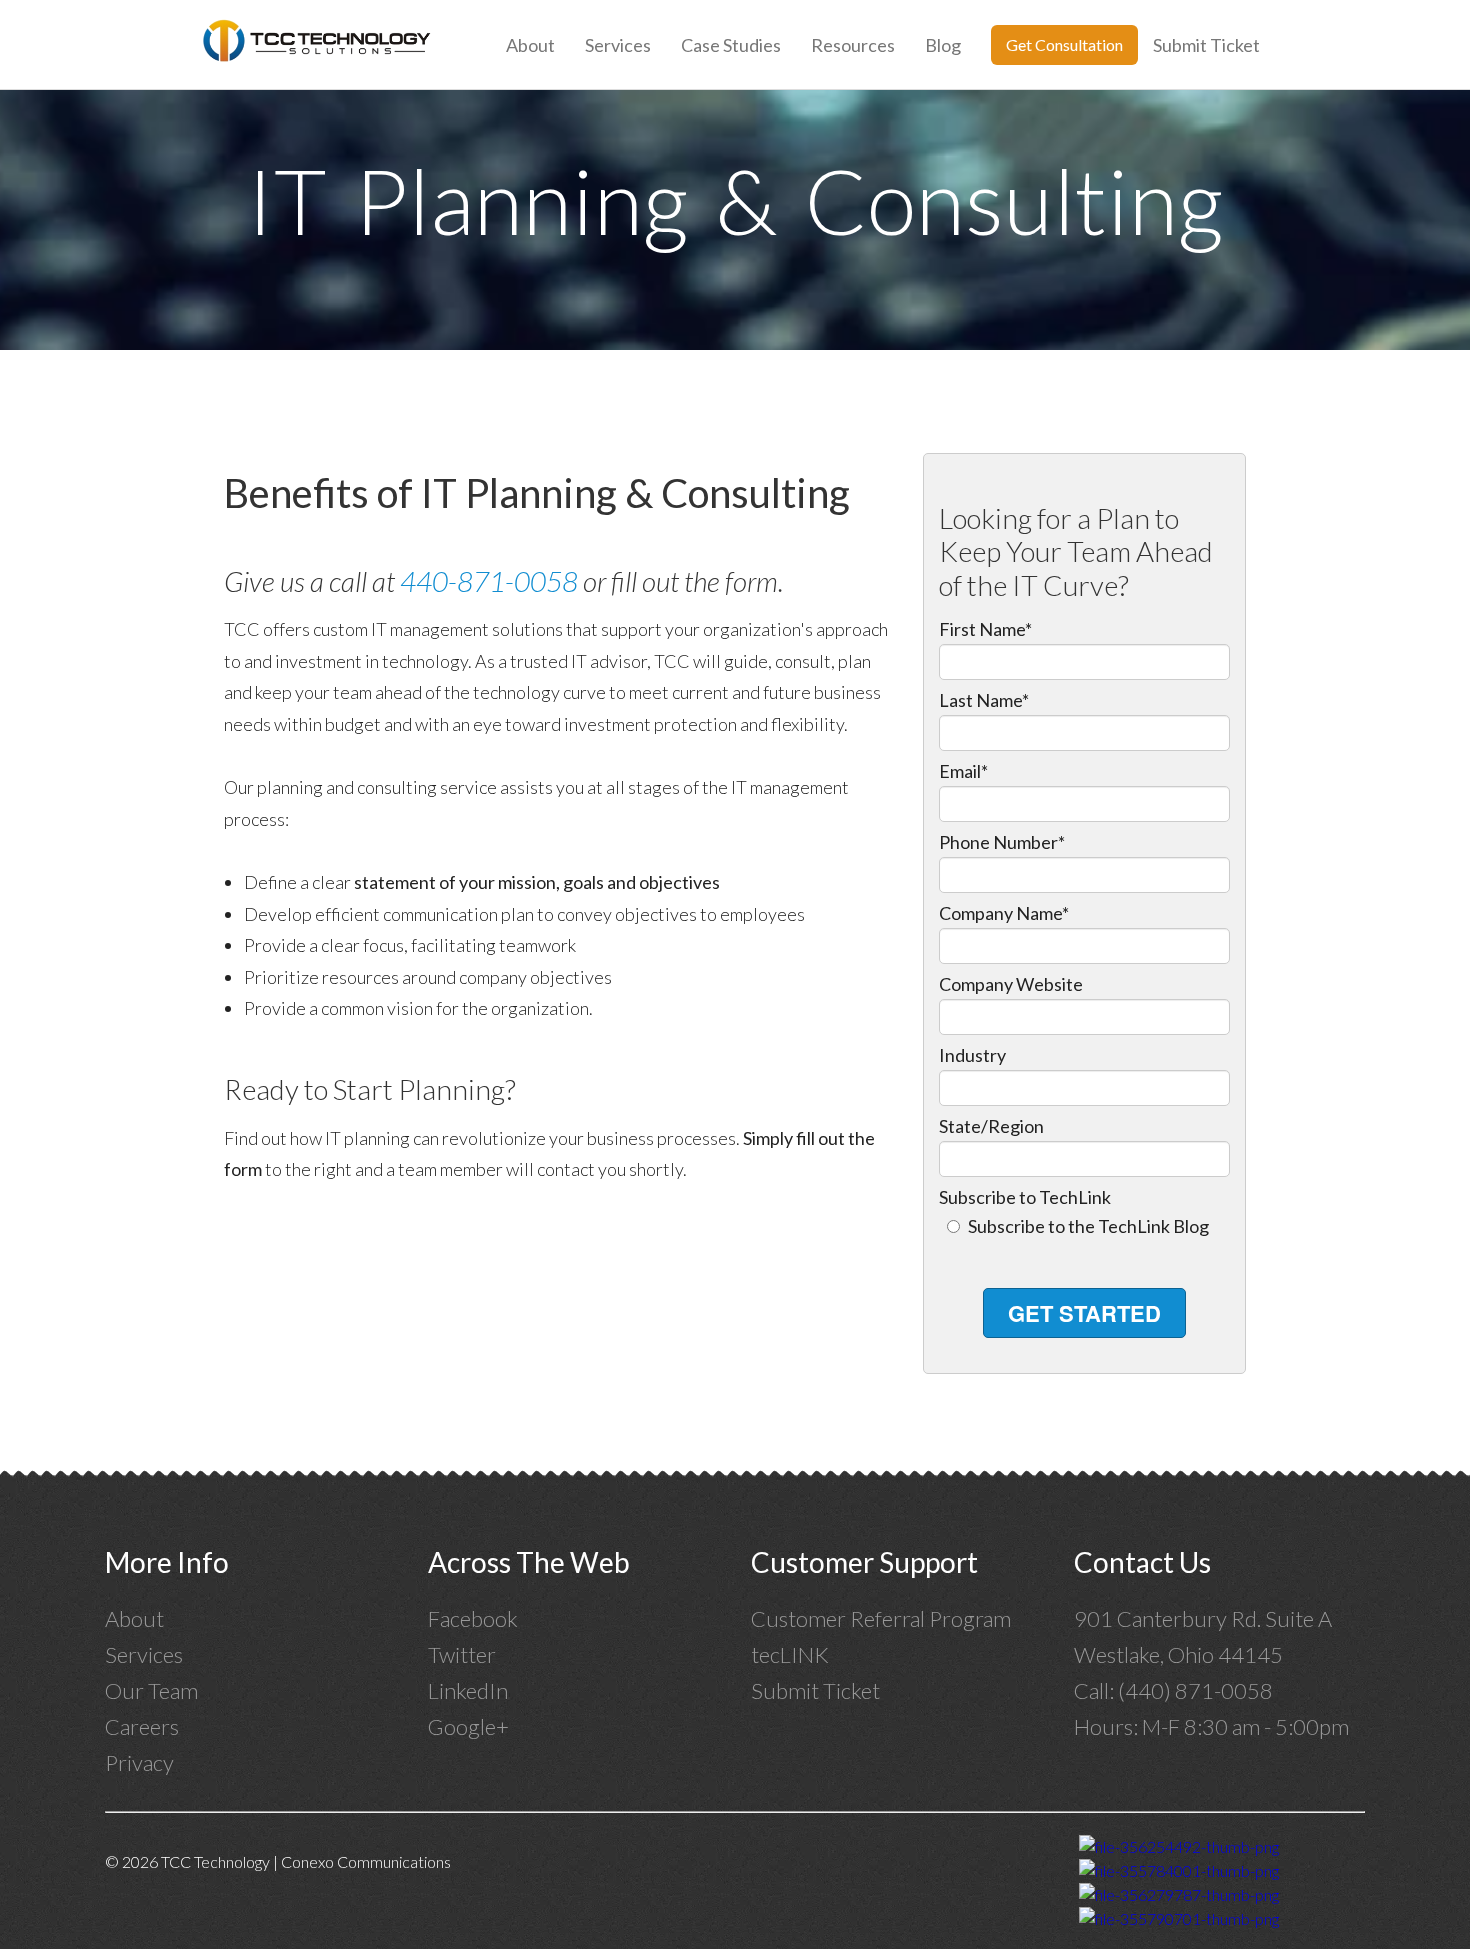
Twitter (462, 1654)
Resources (853, 45)
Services (618, 45)
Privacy (139, 1762)
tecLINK (790, 1654)
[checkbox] (1085, 1226)
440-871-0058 (489, 581)
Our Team (151, 1690)
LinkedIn (468, 1690)
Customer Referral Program (881, 1618)
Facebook (473, 1618)
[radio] (1085, 1226)
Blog (943, 45)
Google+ (468, 1726)
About (530, 45)
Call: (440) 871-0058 (1175, 1690)
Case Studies (731, 45)
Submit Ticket (1206, 45)
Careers (142, 1726)
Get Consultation (1064, 44)
